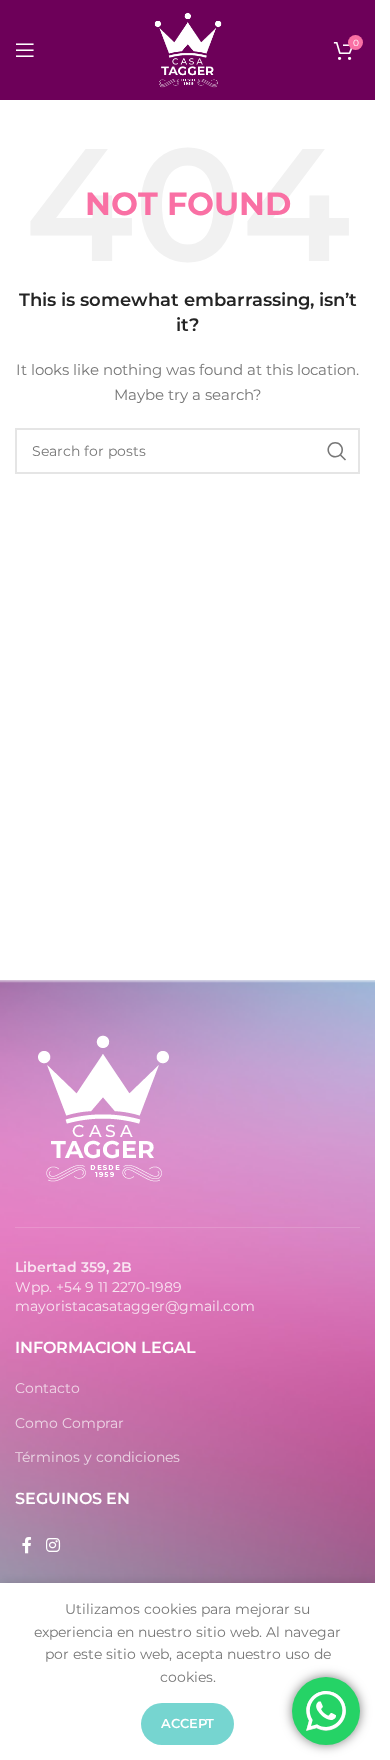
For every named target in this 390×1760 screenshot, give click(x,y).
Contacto (47, 1388)
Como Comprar (69, 1423)
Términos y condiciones (97, 1457)
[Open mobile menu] (25, 50)
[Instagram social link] (52, 1545)
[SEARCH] (337, 451)
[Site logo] (188, 49)
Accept (187, 1723)
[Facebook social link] (27, 1545)
